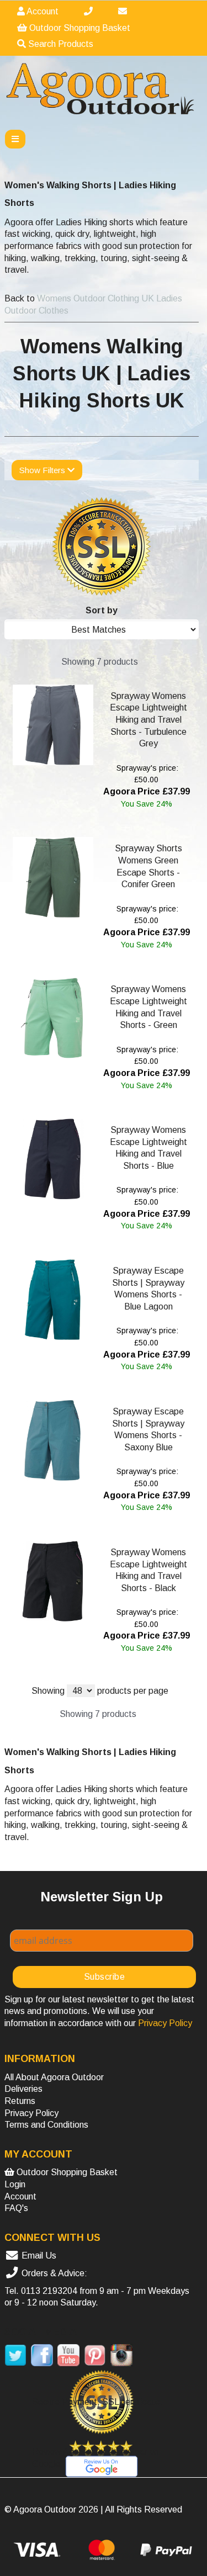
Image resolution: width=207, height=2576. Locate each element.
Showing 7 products (100, 662)
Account (42, 11)
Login (15, 2184)
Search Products (60, 44)
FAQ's (16, 2208)
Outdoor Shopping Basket (79, 28)
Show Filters (43, 470)
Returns (20, 2101)
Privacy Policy (31, 2113)
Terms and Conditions (46, 2125)
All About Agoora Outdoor (54, 2077)
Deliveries (23, 2089)
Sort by (102, 610)
